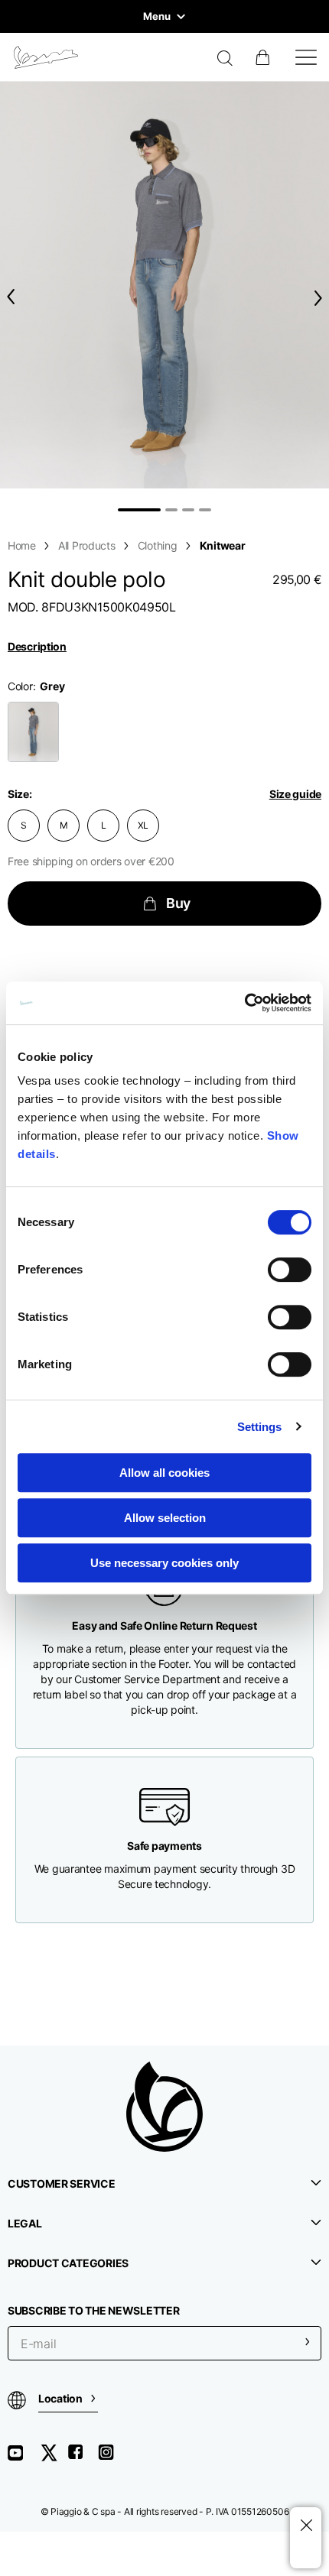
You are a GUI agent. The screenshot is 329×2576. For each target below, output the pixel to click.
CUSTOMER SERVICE (62, 2183)
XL (143, 825)
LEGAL (25, 2223)
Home (22, 545)
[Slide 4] (205, 510)
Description (37, 646)
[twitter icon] (54, 2458)
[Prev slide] (8, 297)
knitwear (223, 545)
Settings (260, 1427)
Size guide (295, 794)
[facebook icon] (83, 2458)
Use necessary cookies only (164, 1563)
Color (20, 686)
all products (87, 545)
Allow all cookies (164, 1473)
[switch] (290, 1270)
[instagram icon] (112, 2458)
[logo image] (46, 57)
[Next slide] (321, 298)
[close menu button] (306, 2526)
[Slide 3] (188, 510)
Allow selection (165, 1518)
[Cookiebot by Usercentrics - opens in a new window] (244, 1003)
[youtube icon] (24, 2458)
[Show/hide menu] (306, 57)
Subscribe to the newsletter (93, 2310)
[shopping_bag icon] (264, 57)
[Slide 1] (139, 510)
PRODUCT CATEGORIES (68, 2263)
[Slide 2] (171, 510)
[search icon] (225, 60)
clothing (158, 545)
